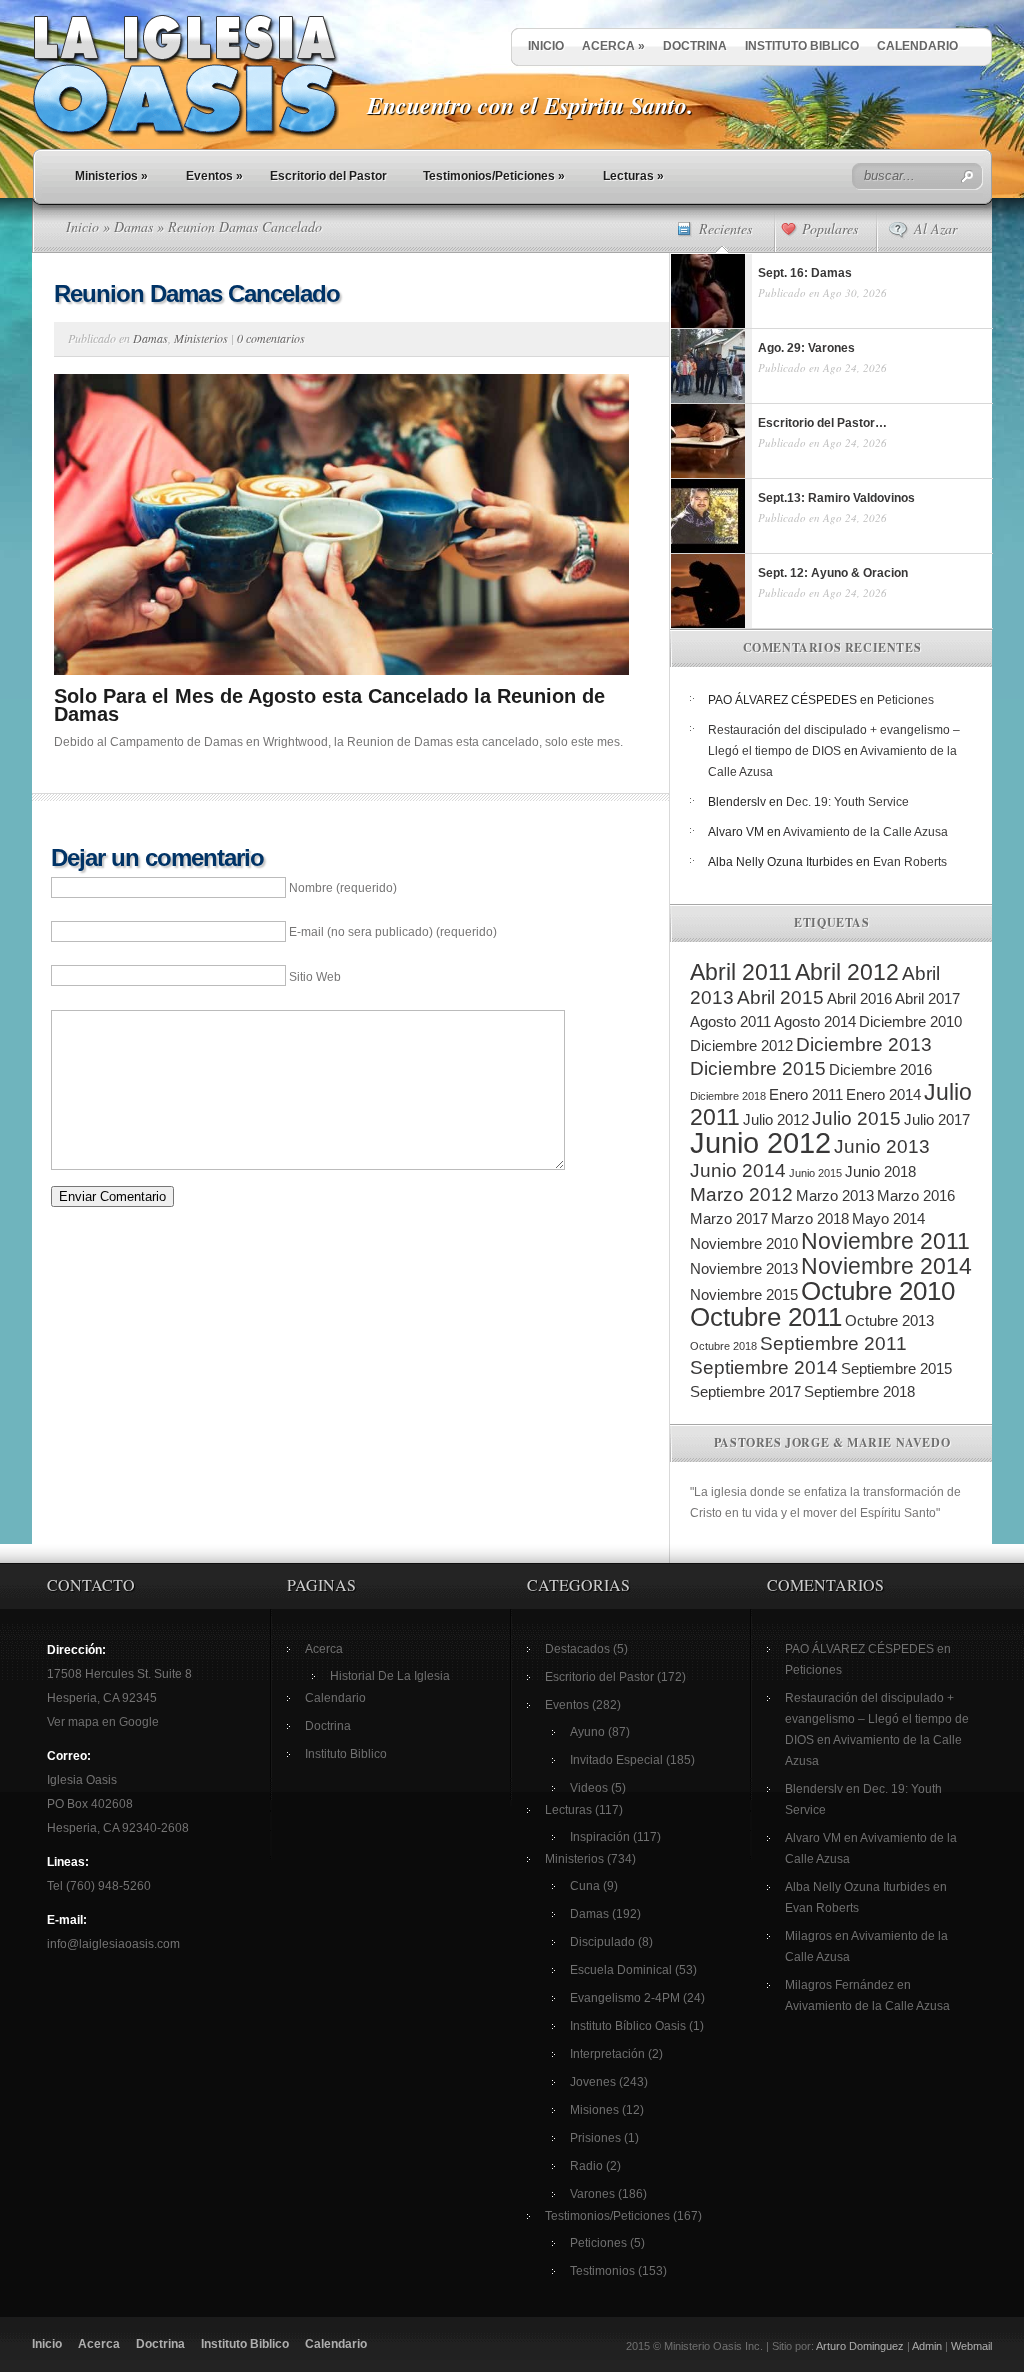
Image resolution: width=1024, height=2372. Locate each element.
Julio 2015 (856, 1118)
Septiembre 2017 (745, 1391)
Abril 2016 (859, 998)
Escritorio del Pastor (328, 176)
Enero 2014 (883, 1094)
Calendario (917, 46)
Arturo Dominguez (860, 2346)
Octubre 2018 (723, 1346)
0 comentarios (271, 338)
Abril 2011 (741, 972)
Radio (586, 2166)
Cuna (585, 1886)
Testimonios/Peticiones (494, 176)
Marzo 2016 (916, 1195)
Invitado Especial (616, 1760)
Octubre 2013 (889, 1320)
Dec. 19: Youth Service (847, 802)
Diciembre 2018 (728, 1096)
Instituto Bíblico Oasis (628, 2026)
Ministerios (111, 176)
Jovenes (593, 2082)
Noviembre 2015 (744, 1294)
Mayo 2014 (888, 1218)
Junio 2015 (815, 1173)
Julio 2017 (937, 1119)
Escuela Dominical (621, 1970)
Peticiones (905, 700)
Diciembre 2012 (741, 1045)
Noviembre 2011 (885, 1241)
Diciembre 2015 (758, 1068)
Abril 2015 (780, 997)
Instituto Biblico (802, 46)
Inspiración (600, 1837)
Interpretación (607, 2054)
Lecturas (633, 176)
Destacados (577, 1649)
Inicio (546, 46)
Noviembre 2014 (886, 1266)
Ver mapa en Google (103, 1722)
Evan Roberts (910, 862)
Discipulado (602, 1942)
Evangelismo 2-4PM (625, 1998)
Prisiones (595, 2138)
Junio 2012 (760, 1142)
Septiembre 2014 (764, 1367)
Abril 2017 (927, 998)
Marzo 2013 (835, 1195)
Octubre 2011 (766, 1317)
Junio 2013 (882, 1146)
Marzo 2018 (810, 1218)
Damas (133, 226)
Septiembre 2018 (859, 1391)
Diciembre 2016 (880, 1069)
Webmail (971, 2346)
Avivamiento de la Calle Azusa (865, 832)
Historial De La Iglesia (390, 1676)
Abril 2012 (847, 972)
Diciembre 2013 (864, 1044)
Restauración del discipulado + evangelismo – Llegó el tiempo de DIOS (877, 1719)
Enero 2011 (806, 1094)
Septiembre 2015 (896, 1368)
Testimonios (602, 2271)
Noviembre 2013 (744, 1268)
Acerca (613, 46)
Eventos (214, 176)
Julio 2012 (776, 1119)
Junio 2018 (880, 1171)
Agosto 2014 (815, 1021)
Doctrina (695, 46)
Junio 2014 (738, 1170)
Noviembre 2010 (744, 1243)
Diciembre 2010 (910, 1021)
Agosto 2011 (730, 1021)
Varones (592, 2194)
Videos (589, 1788)
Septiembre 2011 (833, 1343)
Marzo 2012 (741, 1194)
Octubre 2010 (878, 1291)
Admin (927, 2346)
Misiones (594, 2110)
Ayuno (587, 1732)
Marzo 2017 (729, 1218)
